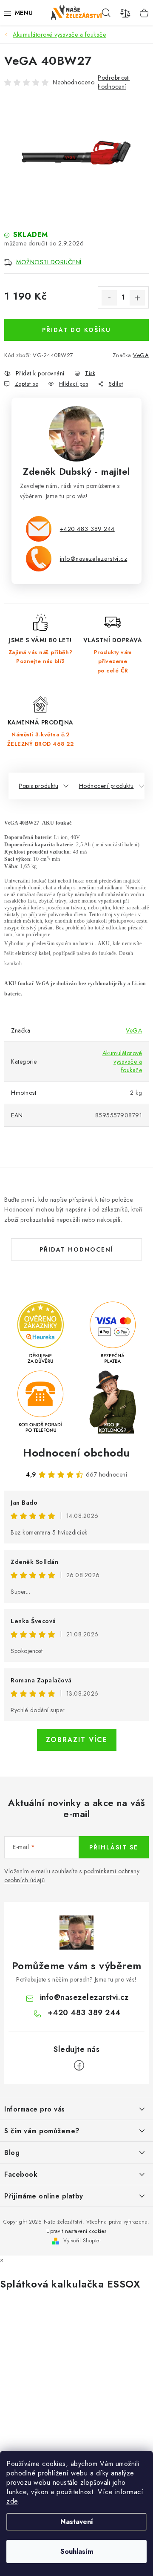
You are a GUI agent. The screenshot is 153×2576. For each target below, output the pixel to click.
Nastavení (77, 2522)
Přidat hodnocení (76, 1249)
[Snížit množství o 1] (109, 298)
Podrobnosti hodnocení (114, 82)
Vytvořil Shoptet (82, 2241)
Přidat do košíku (76, 330)
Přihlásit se (114, 1847)
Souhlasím (77, 2551)
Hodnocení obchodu (76, 1453)
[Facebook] (79, 2065)
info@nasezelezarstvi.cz (94, 558)
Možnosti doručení (49, 262)
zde (12, 2501)
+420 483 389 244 (87, 529)
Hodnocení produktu (106, 786)
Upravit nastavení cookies (76, 2231)
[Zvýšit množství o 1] (137, 298)
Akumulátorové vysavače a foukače (122, 1062)
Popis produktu (38, 786)
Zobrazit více (77, 1740)
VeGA (141, 355)
